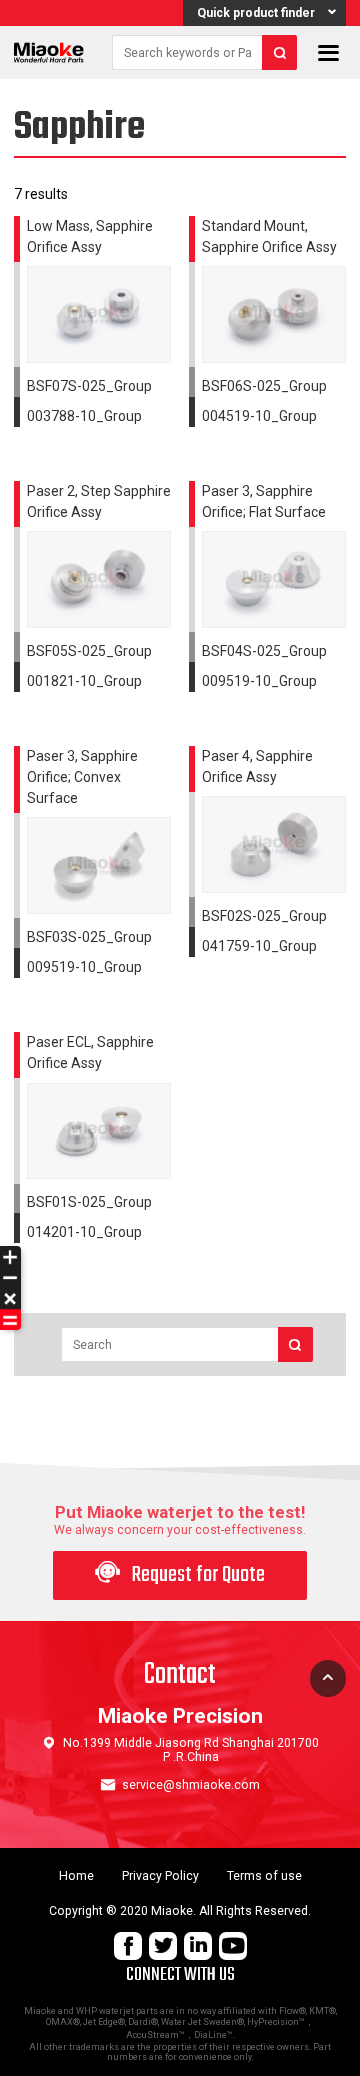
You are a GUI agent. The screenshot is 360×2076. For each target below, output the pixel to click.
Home (76, 1876)
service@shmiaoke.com (191, 1785)
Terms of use (264, 1876)
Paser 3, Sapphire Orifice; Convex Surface (82, 777)
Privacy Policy (160, 1876)
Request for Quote (180, 1575)
